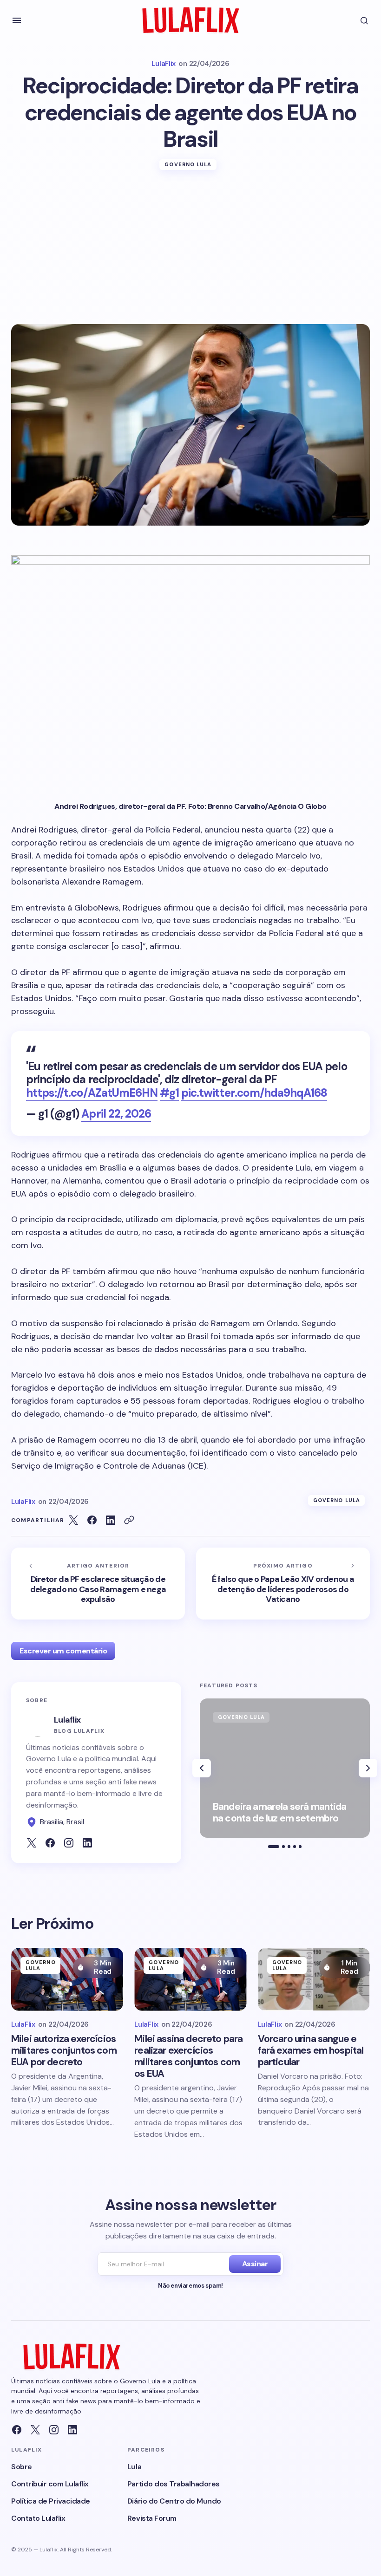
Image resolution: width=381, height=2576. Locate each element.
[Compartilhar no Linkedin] (111, 1520)
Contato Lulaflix (38, 2518)
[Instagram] (54, 2430)
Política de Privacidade (51, 2501)
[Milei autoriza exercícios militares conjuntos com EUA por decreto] (67, 1979)
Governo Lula (188, 164)
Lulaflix (67, 1720)
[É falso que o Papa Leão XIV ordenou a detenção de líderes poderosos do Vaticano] (283, 1584)
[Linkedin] (72, 2430)
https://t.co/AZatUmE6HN (92, 1093)
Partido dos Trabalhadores (174, 2484)
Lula (134, 2467)
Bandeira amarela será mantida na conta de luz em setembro (280, 1813)
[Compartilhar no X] (73, 1520)
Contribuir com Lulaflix (50, 2484)
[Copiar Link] (129, 1520)
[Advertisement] (190, 254)
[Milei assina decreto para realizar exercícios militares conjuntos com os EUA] (190, 1979)
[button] (17, 20)
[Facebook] (17, 2430)
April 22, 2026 (116, 1114)
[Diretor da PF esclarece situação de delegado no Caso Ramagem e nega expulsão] (98, 1584)
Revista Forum (152, 2518)
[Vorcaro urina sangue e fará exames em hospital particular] (314, 1979)
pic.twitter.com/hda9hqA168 (254, 1093)
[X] (35, 2430)
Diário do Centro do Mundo (174, 2501)
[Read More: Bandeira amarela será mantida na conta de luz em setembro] (285, 1768)
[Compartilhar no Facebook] (92, 1520)
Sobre (22, 2467)
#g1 (169, 1093)
